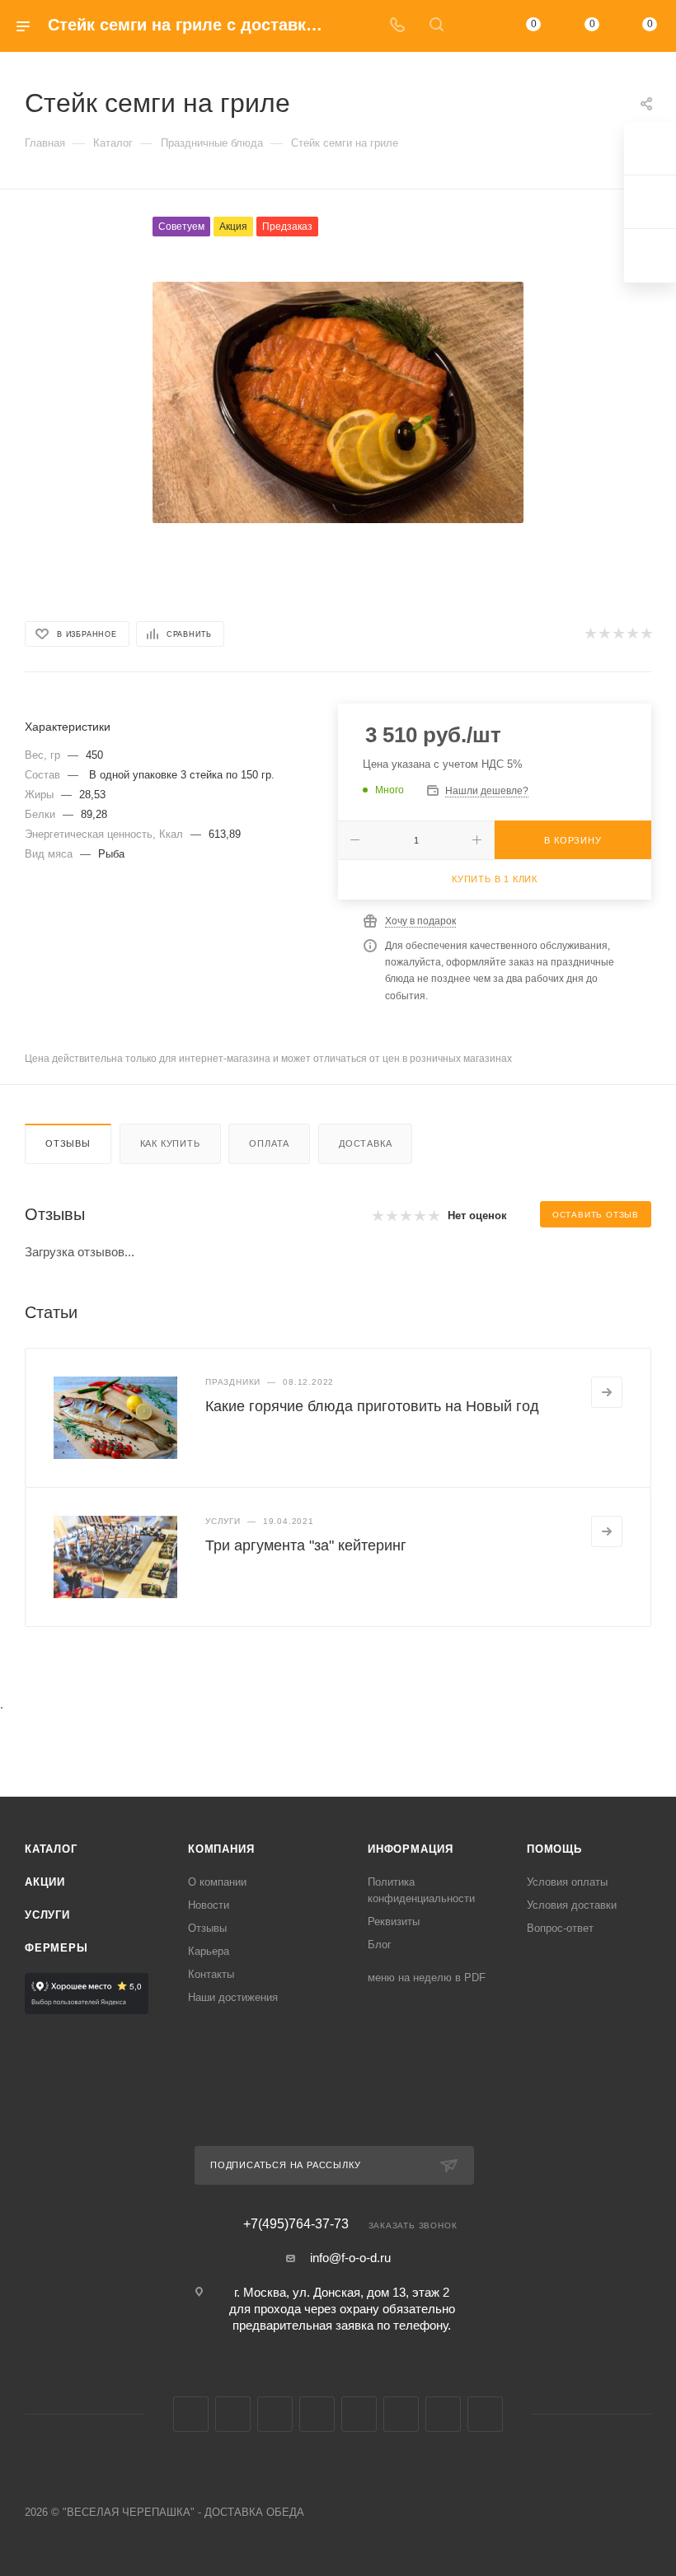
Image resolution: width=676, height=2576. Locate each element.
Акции (45, 1882)
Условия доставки (572, 1905)
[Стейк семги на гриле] (338, 402)
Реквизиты (394, 1921)
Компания (221, 1849)
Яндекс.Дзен (485, 2414)
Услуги (47, 1915)
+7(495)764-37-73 (296, 2224)
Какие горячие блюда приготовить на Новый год (372, 1406)
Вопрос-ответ (560, 1928)
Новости (209, 1905)
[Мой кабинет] (476, 26)
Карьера (209, 1951)
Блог (380, 1945)
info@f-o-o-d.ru (350, 2258)
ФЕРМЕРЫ (56, 1948)
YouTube (275, 2414)
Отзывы (68, 1143)
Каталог (51, 1849)
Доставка (365, 1143)
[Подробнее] (607, 1392)
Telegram (233, 2414)
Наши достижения (233, 1997)
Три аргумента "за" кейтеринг (306, 1545)
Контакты (211, 1974)
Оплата (269, 1143)
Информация (411, 1849)
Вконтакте (191, 2414)
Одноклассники (317, 2414)
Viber (401, 2414)
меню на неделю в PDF (427, 1978)
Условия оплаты (567, 1882)
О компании (217, 1882)
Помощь (554, 1849)
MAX (359, 2414)
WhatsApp (443, 2414)
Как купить (170, 1143)
